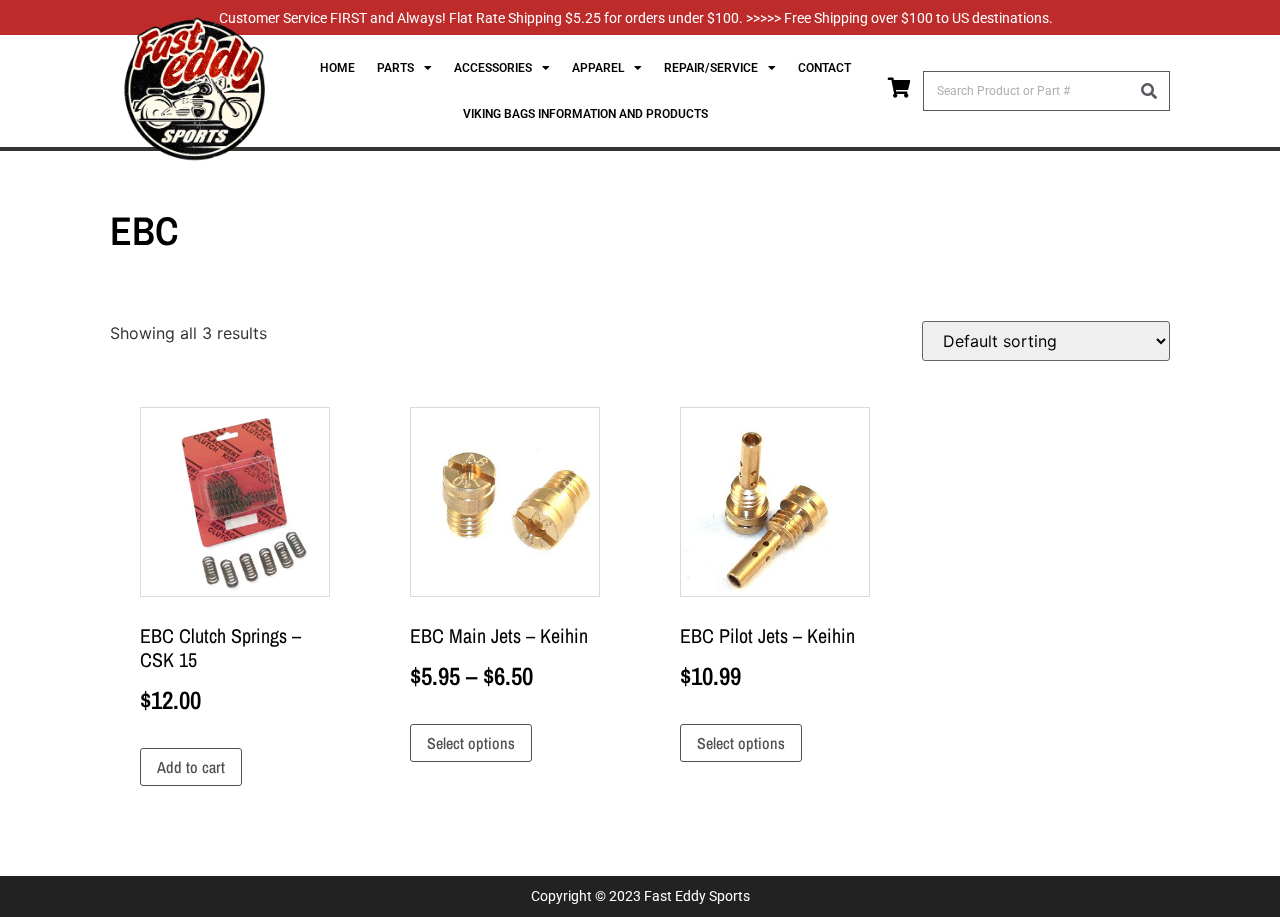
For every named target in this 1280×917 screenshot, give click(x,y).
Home (337, 68)
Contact (824, 68)
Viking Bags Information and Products (585, 114)
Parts (395, 68)
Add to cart (191, 767)
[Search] (1149, 91)
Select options (471, 743)
